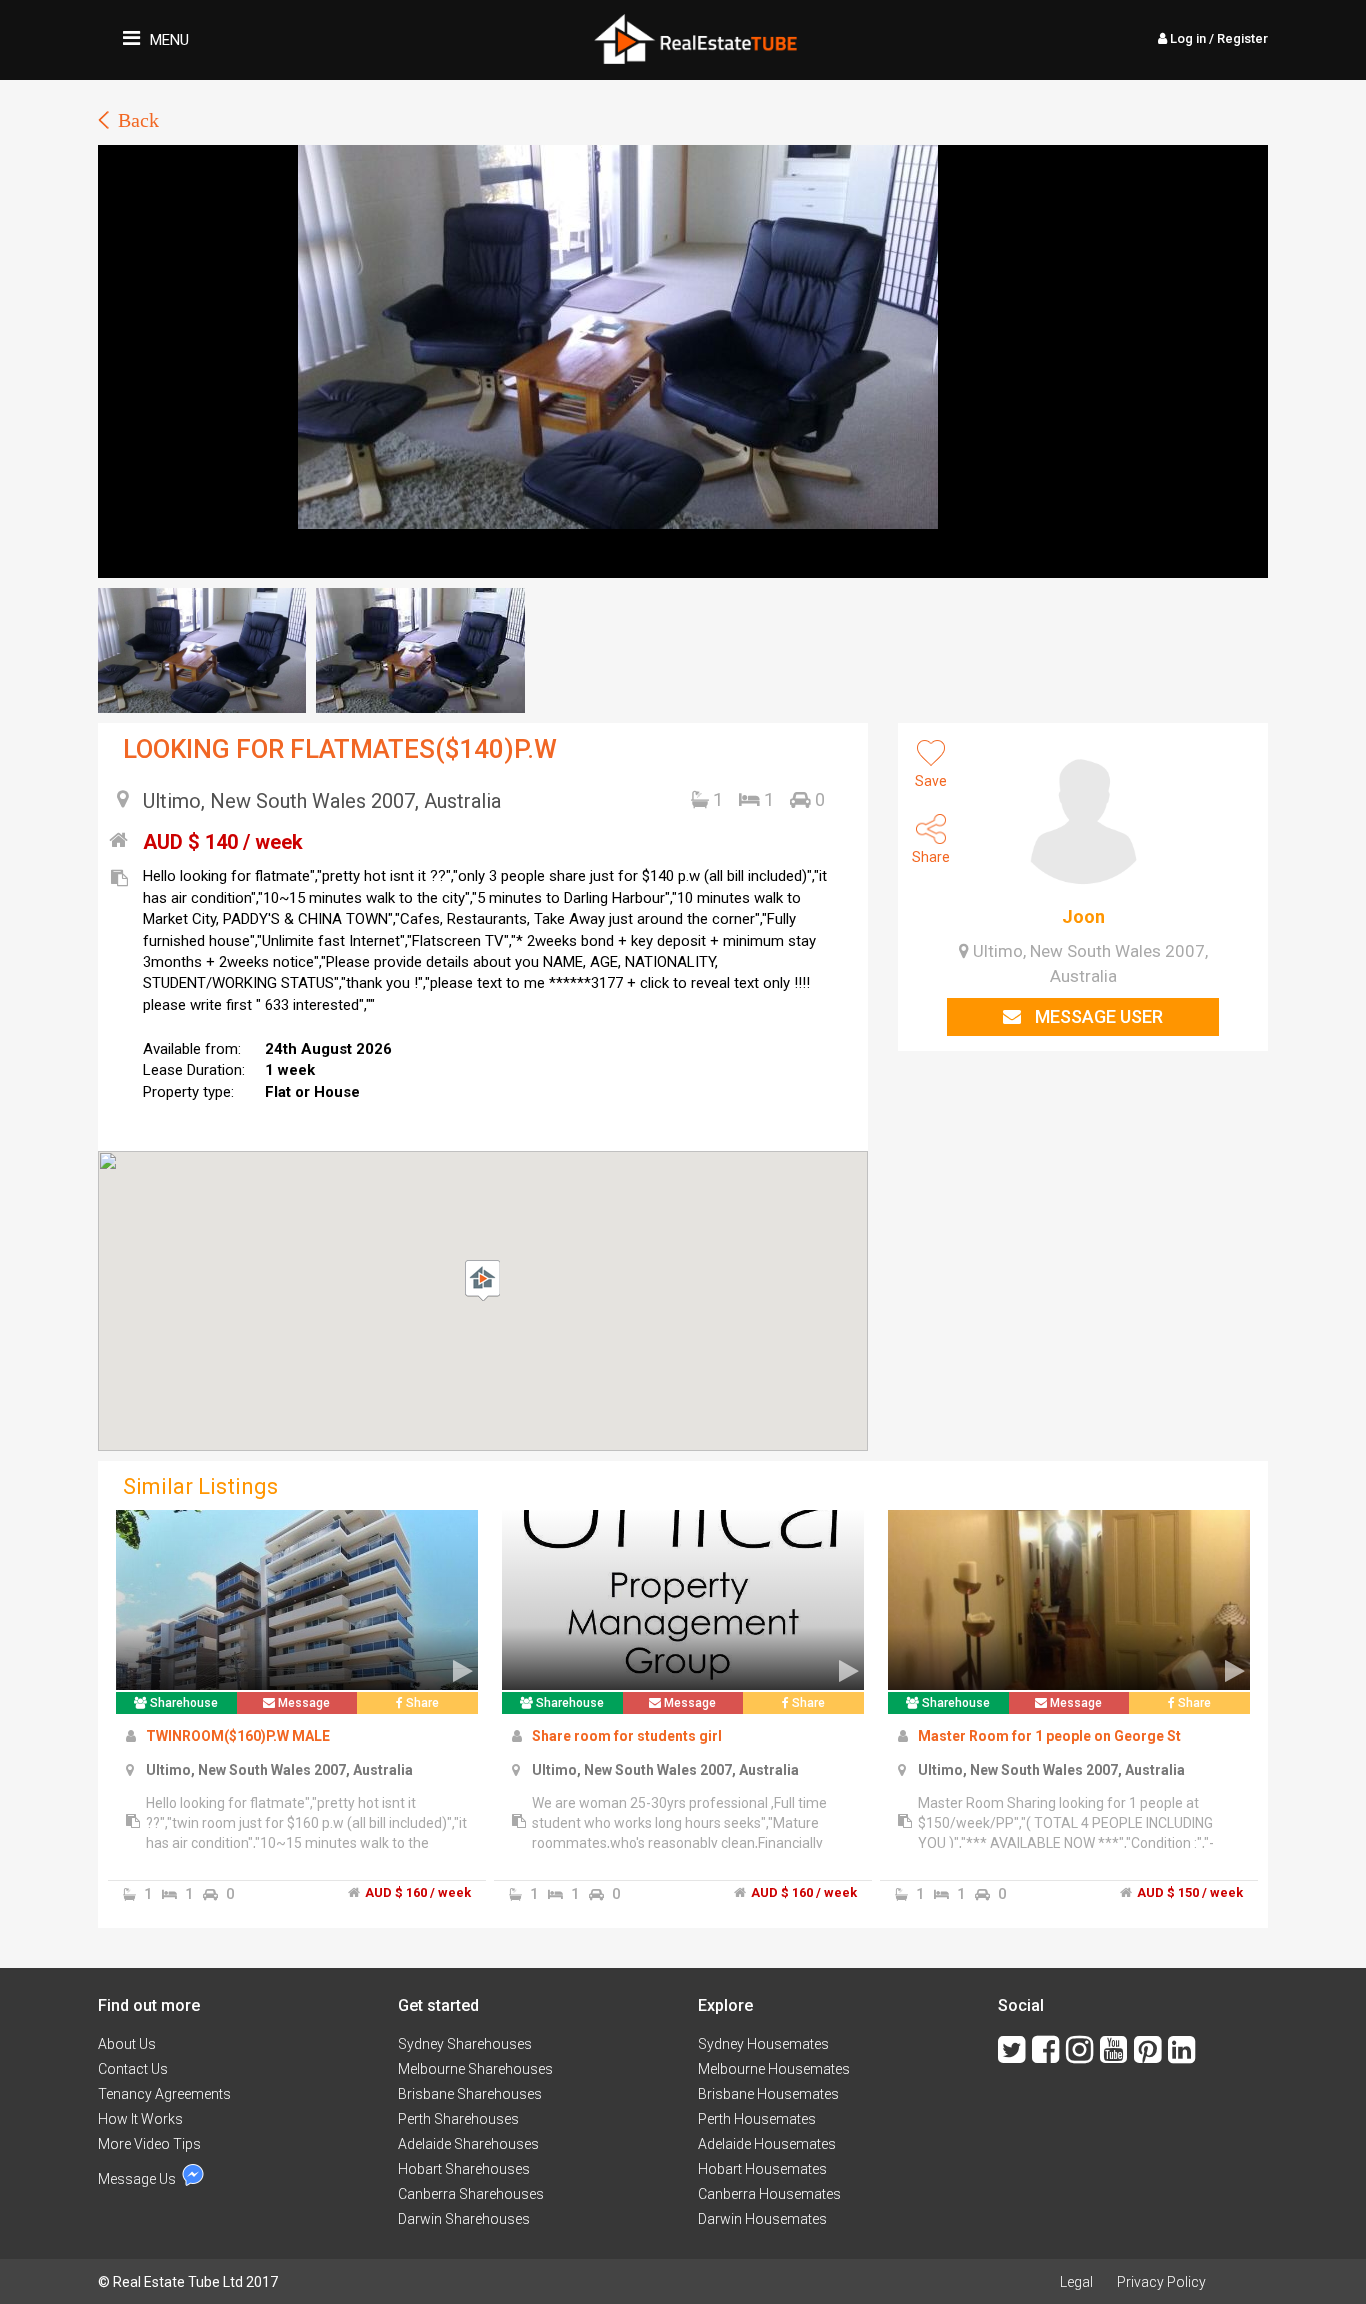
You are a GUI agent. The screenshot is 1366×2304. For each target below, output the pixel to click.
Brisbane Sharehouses (470, 2094)
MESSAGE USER (1097, 1016)
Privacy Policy (1161, 2282)
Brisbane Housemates (768, 2094)
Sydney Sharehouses (465, 2044)
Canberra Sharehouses (471, 2194)
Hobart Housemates (762, 2169)
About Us (127, 2044)
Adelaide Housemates (767, 2144)
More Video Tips (149, 2144)
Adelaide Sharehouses (468, 2144)
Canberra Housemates (769, 2194)
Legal (1076, 2282)
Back (138, 120)
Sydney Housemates (763, 2044)
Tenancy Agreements (164, 2094)
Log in (1217, 38)
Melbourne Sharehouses (475, 2069)
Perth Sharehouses (458, 2119)
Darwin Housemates (762, 2219)
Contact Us (133, 2069)
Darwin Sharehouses (464, 2219)
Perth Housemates (757, 2119)
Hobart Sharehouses (464, 2169)
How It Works (140, 2119)
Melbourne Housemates (774, 2069)
